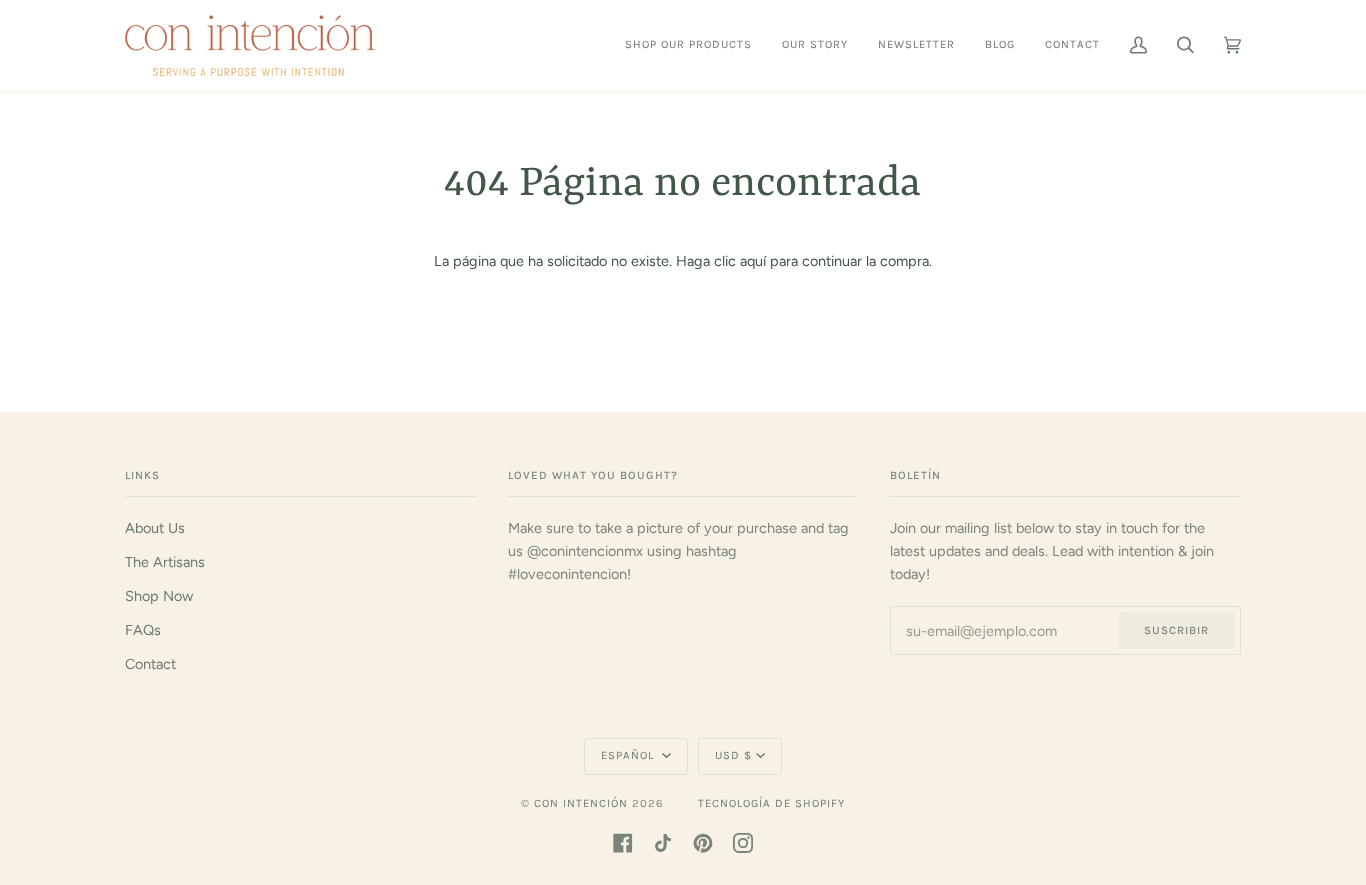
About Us (155, 528)
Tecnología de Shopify (771, 803)
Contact (150, 664)
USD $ (733, 755)
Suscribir (1176, 630)
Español (629, 755)
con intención (581, 803)
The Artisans (165, 562)
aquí (753, 261)
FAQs (143, 630)
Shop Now (159, 596)
